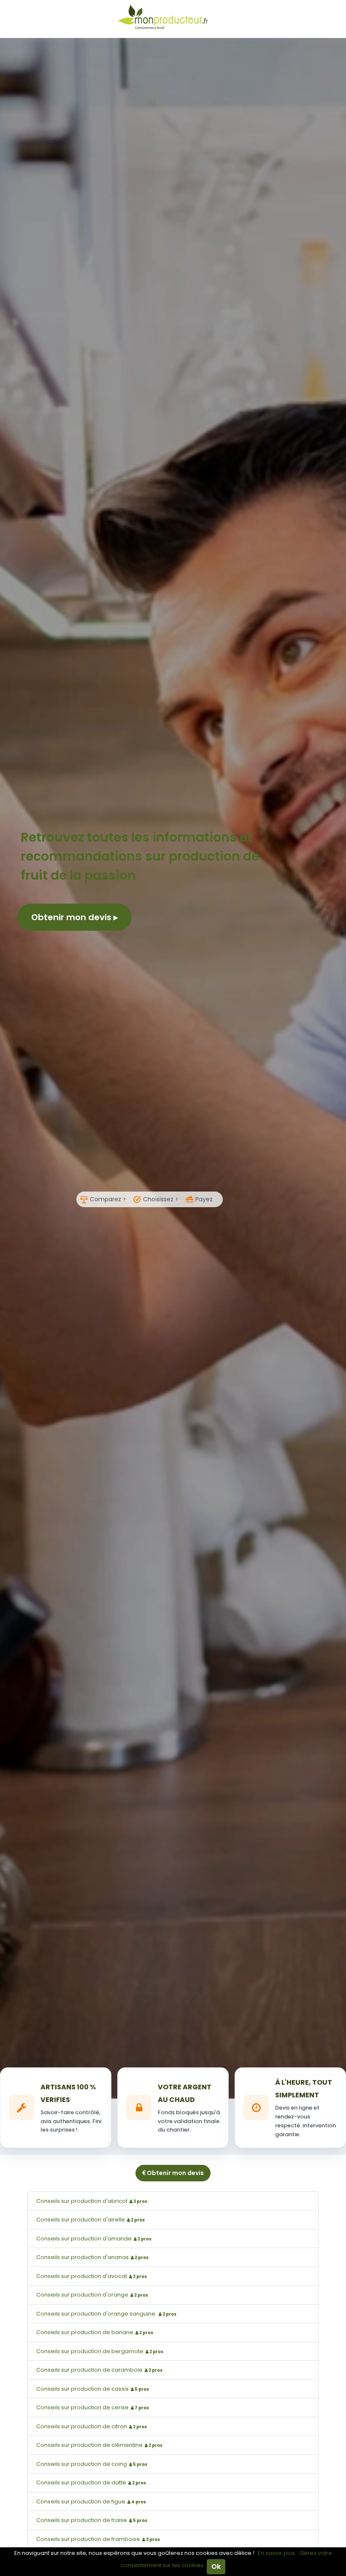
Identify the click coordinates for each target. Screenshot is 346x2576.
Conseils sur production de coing (92, 2464)
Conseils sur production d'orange (92, 2295)
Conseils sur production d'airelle (91, 2220)
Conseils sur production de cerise (93, 2407)
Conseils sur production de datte (91, 2483)
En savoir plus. (277, 2553)
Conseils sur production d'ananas (92, 2257)
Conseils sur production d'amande (94, 2239)
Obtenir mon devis (72, 917)
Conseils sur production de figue (91, 2502)
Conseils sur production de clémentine (99, 2445)
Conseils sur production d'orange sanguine (106, 2314)
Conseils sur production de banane (95, 2332)
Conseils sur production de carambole (99, 2370)
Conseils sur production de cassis (93, 2389)
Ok (216, 2567)
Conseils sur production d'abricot (92, 2201)
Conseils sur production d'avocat (92, 2276)
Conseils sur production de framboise (98, 2539)
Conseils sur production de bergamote (100, 2351)
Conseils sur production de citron (92, 2426)
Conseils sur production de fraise (92, 2520)
